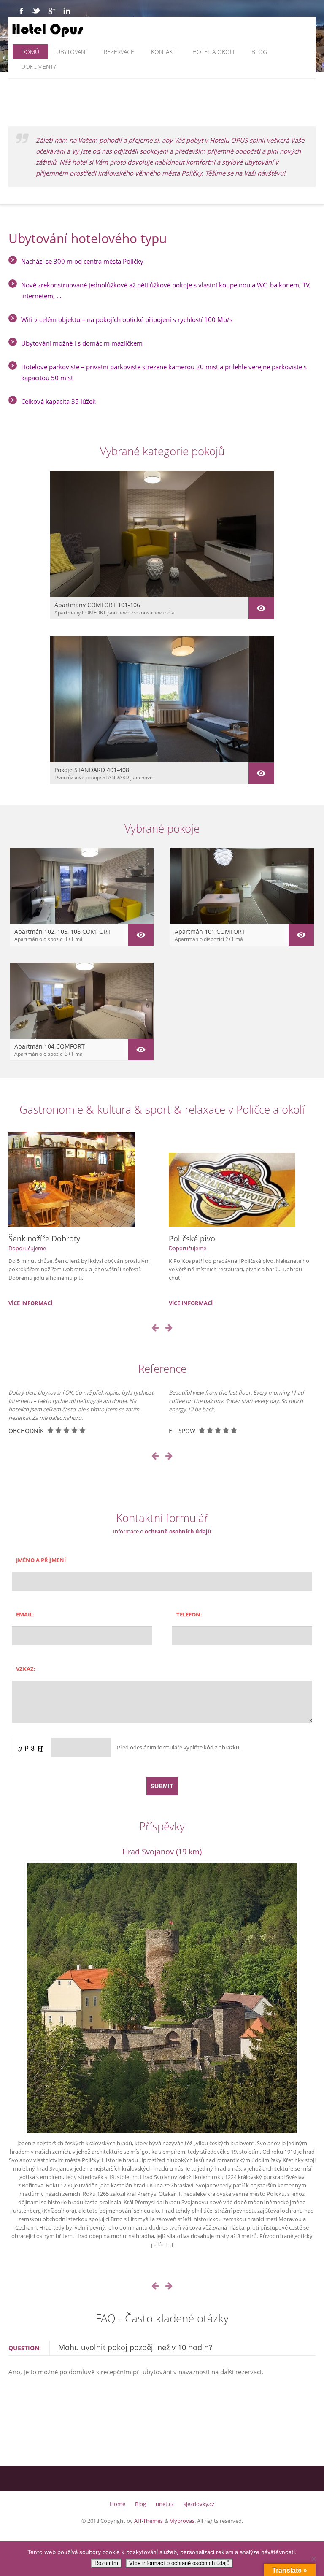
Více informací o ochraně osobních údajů (179, 2563)
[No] (313, 2559)
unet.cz (165, 2504)
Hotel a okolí (213, 52)
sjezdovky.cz (199, 2504)
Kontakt (163, 52)
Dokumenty (39, 66)
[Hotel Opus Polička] (94, 30)
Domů (30, 52)
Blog (259, 52)
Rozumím (106, 2563)
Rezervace (119, 52)
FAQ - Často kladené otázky (162, 2318)
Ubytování (72, 52)
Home (117, 2504)
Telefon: (189, 1614)
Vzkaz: (26, 1669)
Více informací (30, 1303)
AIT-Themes (148, 2521)
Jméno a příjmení (41, 1560)
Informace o (162, 1531)
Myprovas (182, 2521)
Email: (25, 1614)
